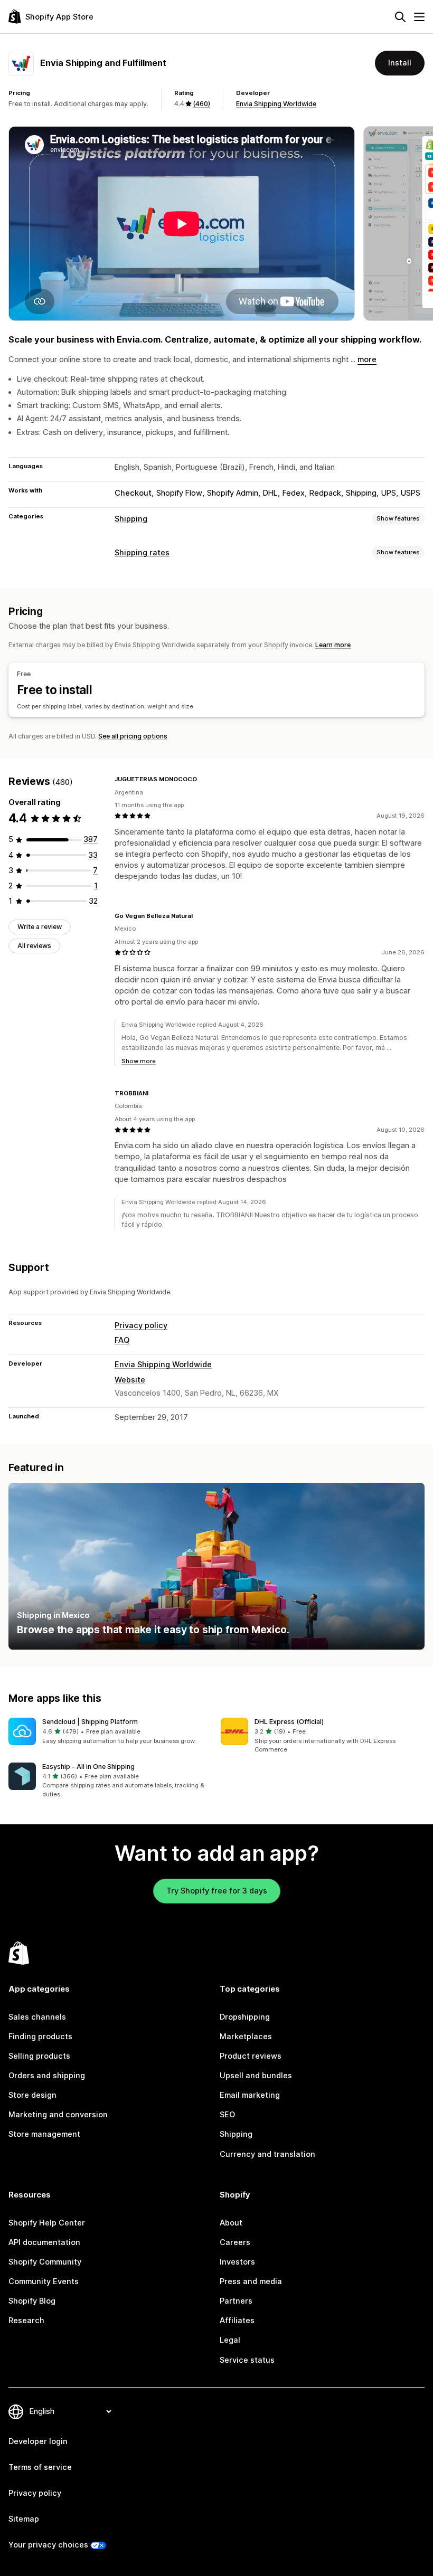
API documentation (44, 2242)
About (231, 2223)
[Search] (400, 17)
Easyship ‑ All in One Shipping (88, 1767)
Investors (237, 2262)
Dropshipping (245, 2017)
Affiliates (237, 2321)
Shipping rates (142, 553)
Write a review (40, 927)
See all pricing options (133, 736)
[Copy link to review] (203, 779)
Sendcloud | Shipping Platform (90, 1722)
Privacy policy (141, 1325)
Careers (235, 2242)
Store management (44, 2134)
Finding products (40, 2037)
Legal (230, 2340)
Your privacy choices (48, 2545)
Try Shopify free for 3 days (217, 1891)
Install (400, 63)
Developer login (38, 2441)
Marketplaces (246, 2037)
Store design (32, 2095)
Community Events (44, 2281)
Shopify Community (45, 2262)
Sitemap (24, 2519)
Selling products (39, 2056)
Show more (139, 1061)
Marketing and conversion (58, 2115)
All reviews (34, 946)
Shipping (131, 519)
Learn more (333, 645)
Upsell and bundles (256, 2076)
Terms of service (40, 2467)
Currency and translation (267, 2154)
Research (26, 2321)
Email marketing (250, 2095)
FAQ (122, 1340)
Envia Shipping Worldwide (276, 104)
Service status (247, 2360)
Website (130, 1380)
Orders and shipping (47, 2076)
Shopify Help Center (47, 2223)
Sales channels (37, 2017)
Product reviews (251, 2056)
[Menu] (419, 17)
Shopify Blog (32, 2301)
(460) (201, 104)
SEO (227, 2115)
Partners (236, 2301)
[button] (110, 1732)
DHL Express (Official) (289, 1722)
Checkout (133, 493)
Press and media (251, 2281)
